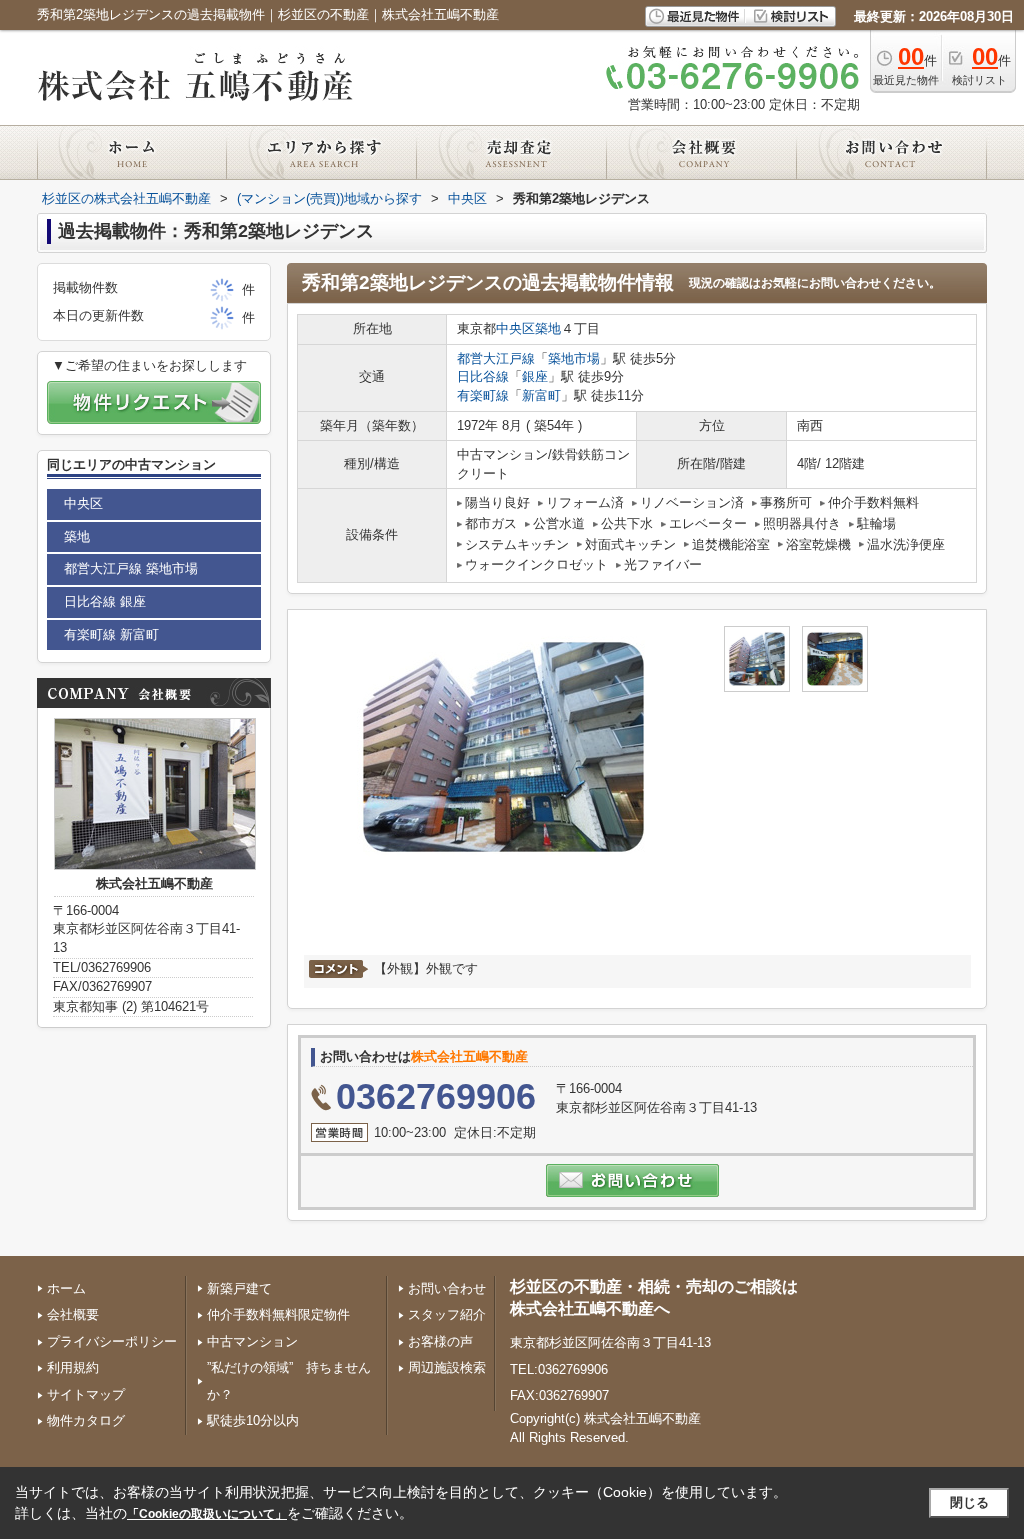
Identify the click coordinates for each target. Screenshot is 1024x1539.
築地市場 (574, 358)
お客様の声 (440, 1341)
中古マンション (252, 1341)
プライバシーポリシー (112, 1341)
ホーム (66, 1288)
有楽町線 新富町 (111, 634)
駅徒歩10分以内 (253, 1420)
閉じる (969, 1502)
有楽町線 (483, 395)
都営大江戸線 (496, 358)
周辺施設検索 (447, 1367)
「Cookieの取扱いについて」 (207, 1514)
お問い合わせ (447, 1288)
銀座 (535, 376)
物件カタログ (86, 1420)
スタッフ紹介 (447, 1314)
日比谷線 (483, 376)
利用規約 (73, 1367)
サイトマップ (86, 1394)
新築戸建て (239, 1288)
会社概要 (73, 1314)
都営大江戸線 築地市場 (131, 568)
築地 (548, 328)
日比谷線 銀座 (105, 601)
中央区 (515, 328)
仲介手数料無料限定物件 (278, 1314)
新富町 (541, 395)
